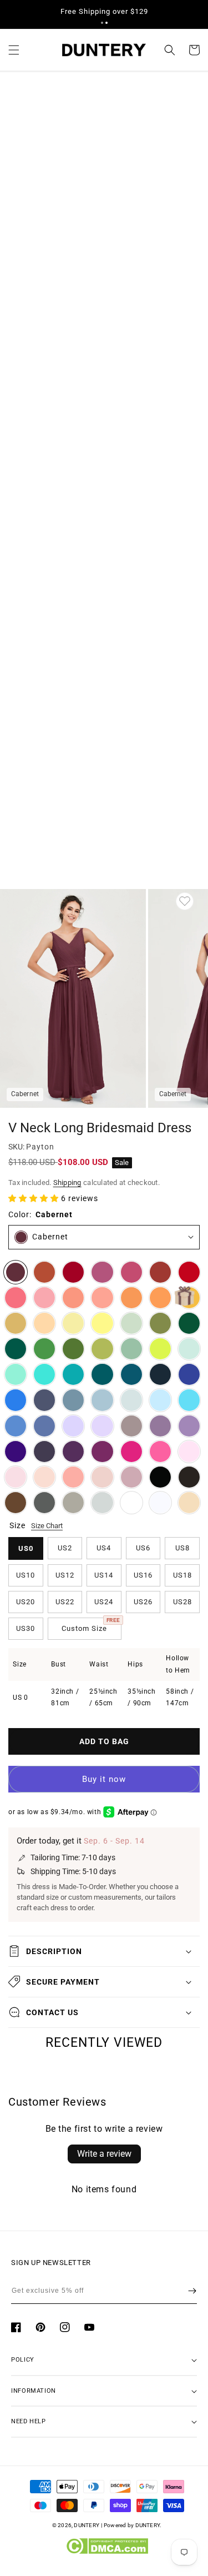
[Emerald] (16, 1349)
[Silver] (102, 1503)
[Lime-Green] (160, 1349)
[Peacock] (102, 1374)
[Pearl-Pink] (44, 1477)
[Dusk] (131, 1426)
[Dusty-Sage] (131, 1323)
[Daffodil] (73, 1323)
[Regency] (16, 1452)
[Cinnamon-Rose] (131, 1272)
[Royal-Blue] (189, 1374)
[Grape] (73, 1452)
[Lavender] (73, 1426)
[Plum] (44, 1452)
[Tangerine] (160, 1298)
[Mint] (189, 1349)
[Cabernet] (16, 1272)
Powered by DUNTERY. (133, 2525)
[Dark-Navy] (160, 1374)
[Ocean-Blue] (16, 1400)
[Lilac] (102, 1426)
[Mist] (131, 1400)
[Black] (160, 1477)
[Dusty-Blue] (102, 1400)
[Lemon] (102, 1323)
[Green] (44, 1349)
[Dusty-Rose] (102, 1477)
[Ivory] (131, 1503)
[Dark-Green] (189, 1323)
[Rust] (160, 1272)
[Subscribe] (192, 2291)
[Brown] (16, 1503)
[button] (102, 23)
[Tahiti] (189, 1426)
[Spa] (44, 1374)
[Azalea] (160, 1452)
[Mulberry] (102, 1272)
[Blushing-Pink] (16, 1477)
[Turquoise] (16, 1374)
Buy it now (104, 1779)
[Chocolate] (189, 1477)
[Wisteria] (160, 1426)
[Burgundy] (73, 1272)
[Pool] (189, 1400)
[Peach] (44, 1323)
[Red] (189, 1272)
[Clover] (102, 1349)
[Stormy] (44, 1400)
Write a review (104, 2154)
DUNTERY (87, 2525)
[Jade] (73, 1374)
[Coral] (73, 1477)
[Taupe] (73, 1503)
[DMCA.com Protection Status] (107, 2552)
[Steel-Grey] (44, 1503)
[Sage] (131, 1349)
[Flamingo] (44, 1298)
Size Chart (47, 1526)
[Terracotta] (44, 1272)
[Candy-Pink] (189, 1452)
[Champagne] (189, 1503)
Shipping (67, 1182)
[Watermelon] (16, 1298)
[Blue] (16, 1426)
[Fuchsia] (131, 1452)
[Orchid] (102, 1452)
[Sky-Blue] (160, 1400)
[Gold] (16, 1323)
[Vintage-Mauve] (131, 1477)
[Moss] (73, 1349)
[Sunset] (102, 1298)
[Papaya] (73, 1298)
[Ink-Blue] (131, 1374)
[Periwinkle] (44, 1426)
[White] (160, 1503)
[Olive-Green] (160, 1323)
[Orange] (131, 1298)
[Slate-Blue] (73, 1400)
